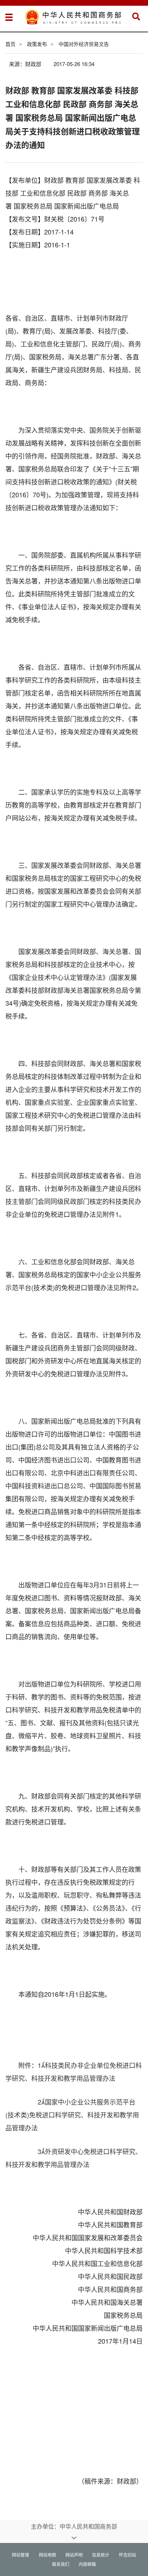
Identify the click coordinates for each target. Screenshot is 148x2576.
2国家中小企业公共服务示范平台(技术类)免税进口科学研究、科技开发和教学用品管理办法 (72, 2115)
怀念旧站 (128, 2555)
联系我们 (61, 2564)
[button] (136, 17)
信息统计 (101, 2555)
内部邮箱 (87, 2564)
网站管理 (20, 2555)
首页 (10, 44)
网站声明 (74, 2555)
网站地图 (47, 2555)
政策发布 (37, 44)
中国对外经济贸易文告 (84, 44)
